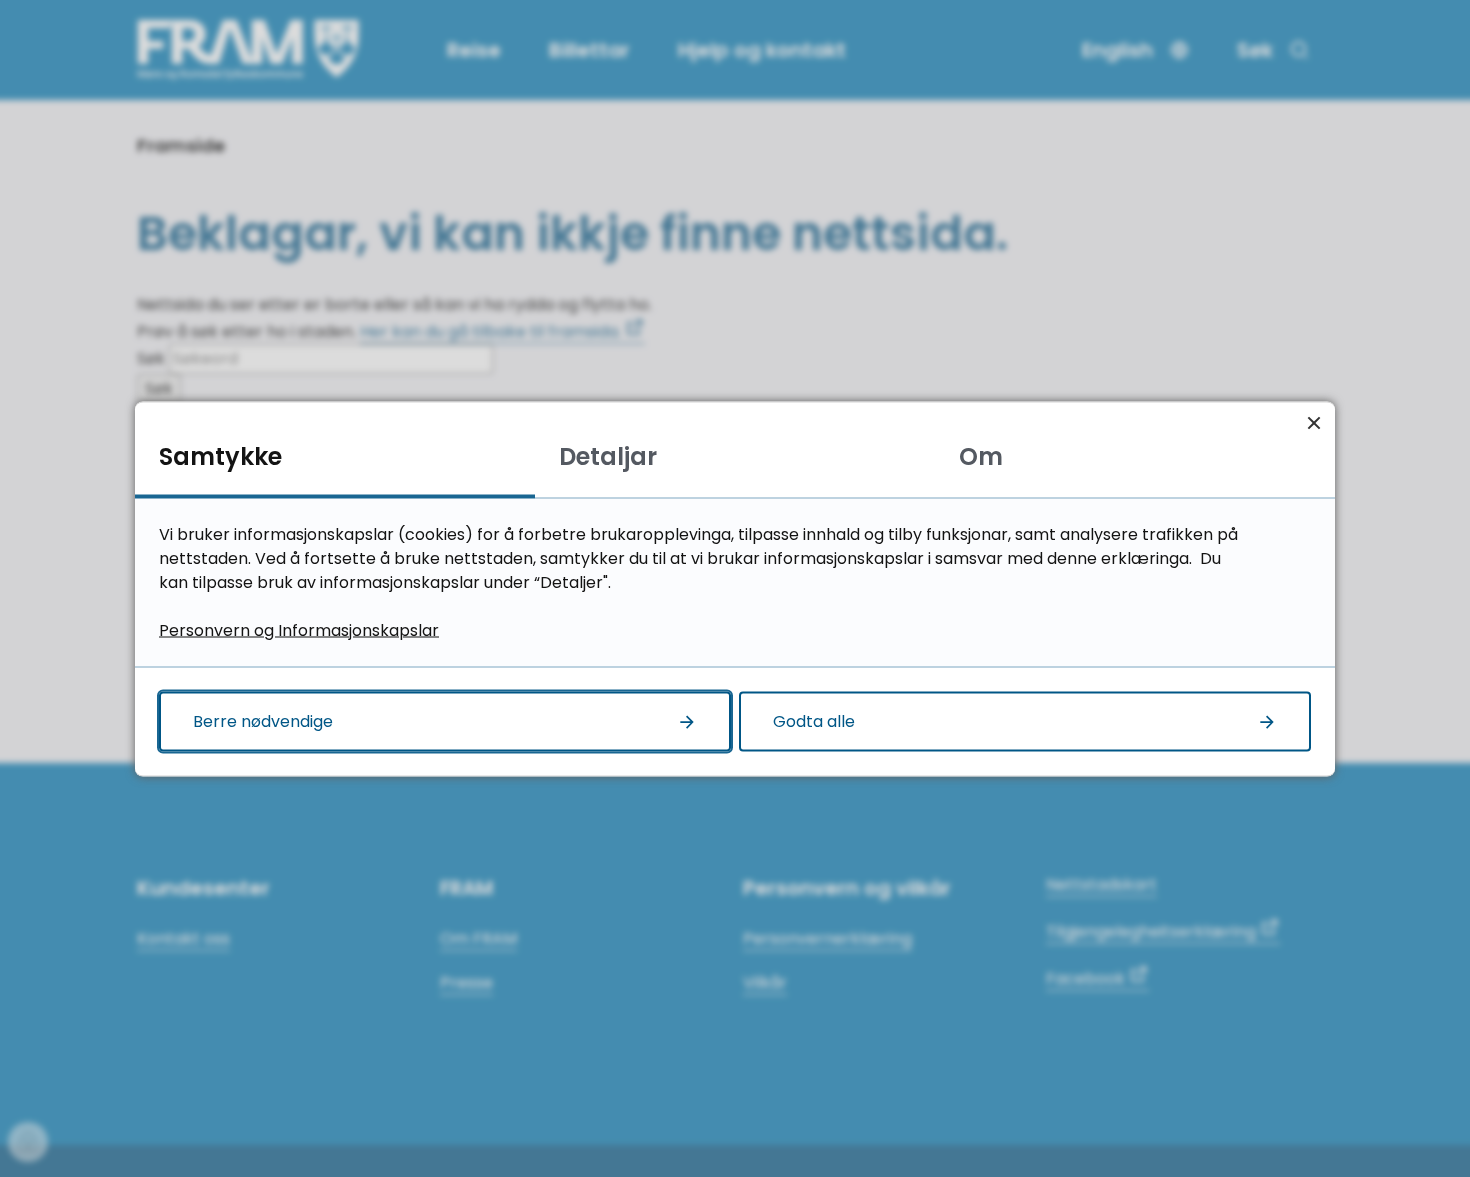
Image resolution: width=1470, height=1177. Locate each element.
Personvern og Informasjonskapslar (299, 629)
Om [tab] (981, 455)
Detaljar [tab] (608, 455)
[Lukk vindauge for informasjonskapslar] (1313, 422)
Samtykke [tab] (220, 455)
